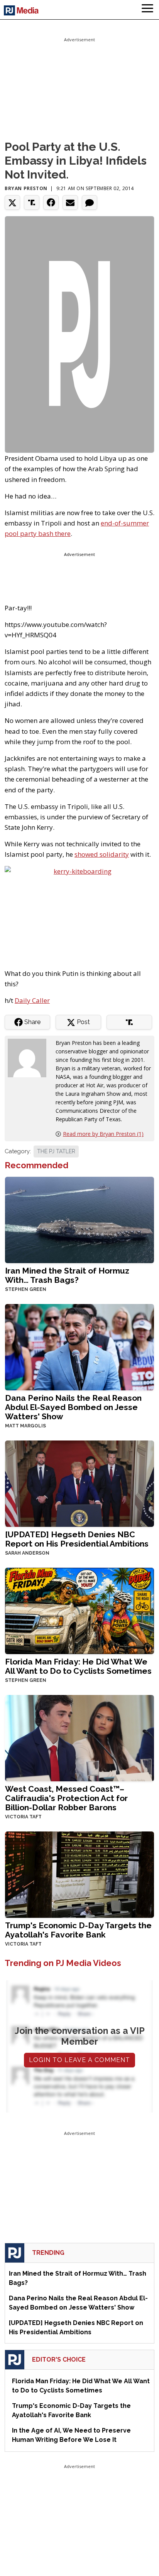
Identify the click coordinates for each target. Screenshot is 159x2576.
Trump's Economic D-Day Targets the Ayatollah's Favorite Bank (78, 1930)
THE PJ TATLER (56, 1151)
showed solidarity (102, 854)
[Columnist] (30, 1057)
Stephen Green (26, 1289)
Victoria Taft (23, 1817)
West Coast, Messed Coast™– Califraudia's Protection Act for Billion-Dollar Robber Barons (66, 1798)
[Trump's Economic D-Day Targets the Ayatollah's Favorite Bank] (79, 1874)
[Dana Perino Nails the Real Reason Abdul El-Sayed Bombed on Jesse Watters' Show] (79, 1346)
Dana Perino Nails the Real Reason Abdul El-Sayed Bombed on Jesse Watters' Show (73, 1407)
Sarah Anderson (27, 1553)
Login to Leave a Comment (79, 2060)
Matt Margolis (25, 1426)
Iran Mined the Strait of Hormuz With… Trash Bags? (67, 1275)
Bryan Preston (26, 188)
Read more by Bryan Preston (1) (103, 1134)
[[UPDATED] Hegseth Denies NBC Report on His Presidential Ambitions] (79, 1483)
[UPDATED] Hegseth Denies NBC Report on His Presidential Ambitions (77, 1539)
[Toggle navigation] (147, 10)
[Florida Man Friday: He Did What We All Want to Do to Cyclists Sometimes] (79, 1610)
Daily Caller (32, 1000)
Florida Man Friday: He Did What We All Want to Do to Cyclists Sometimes (78, 1666)
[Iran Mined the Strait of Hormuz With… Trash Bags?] (79, 1219)
